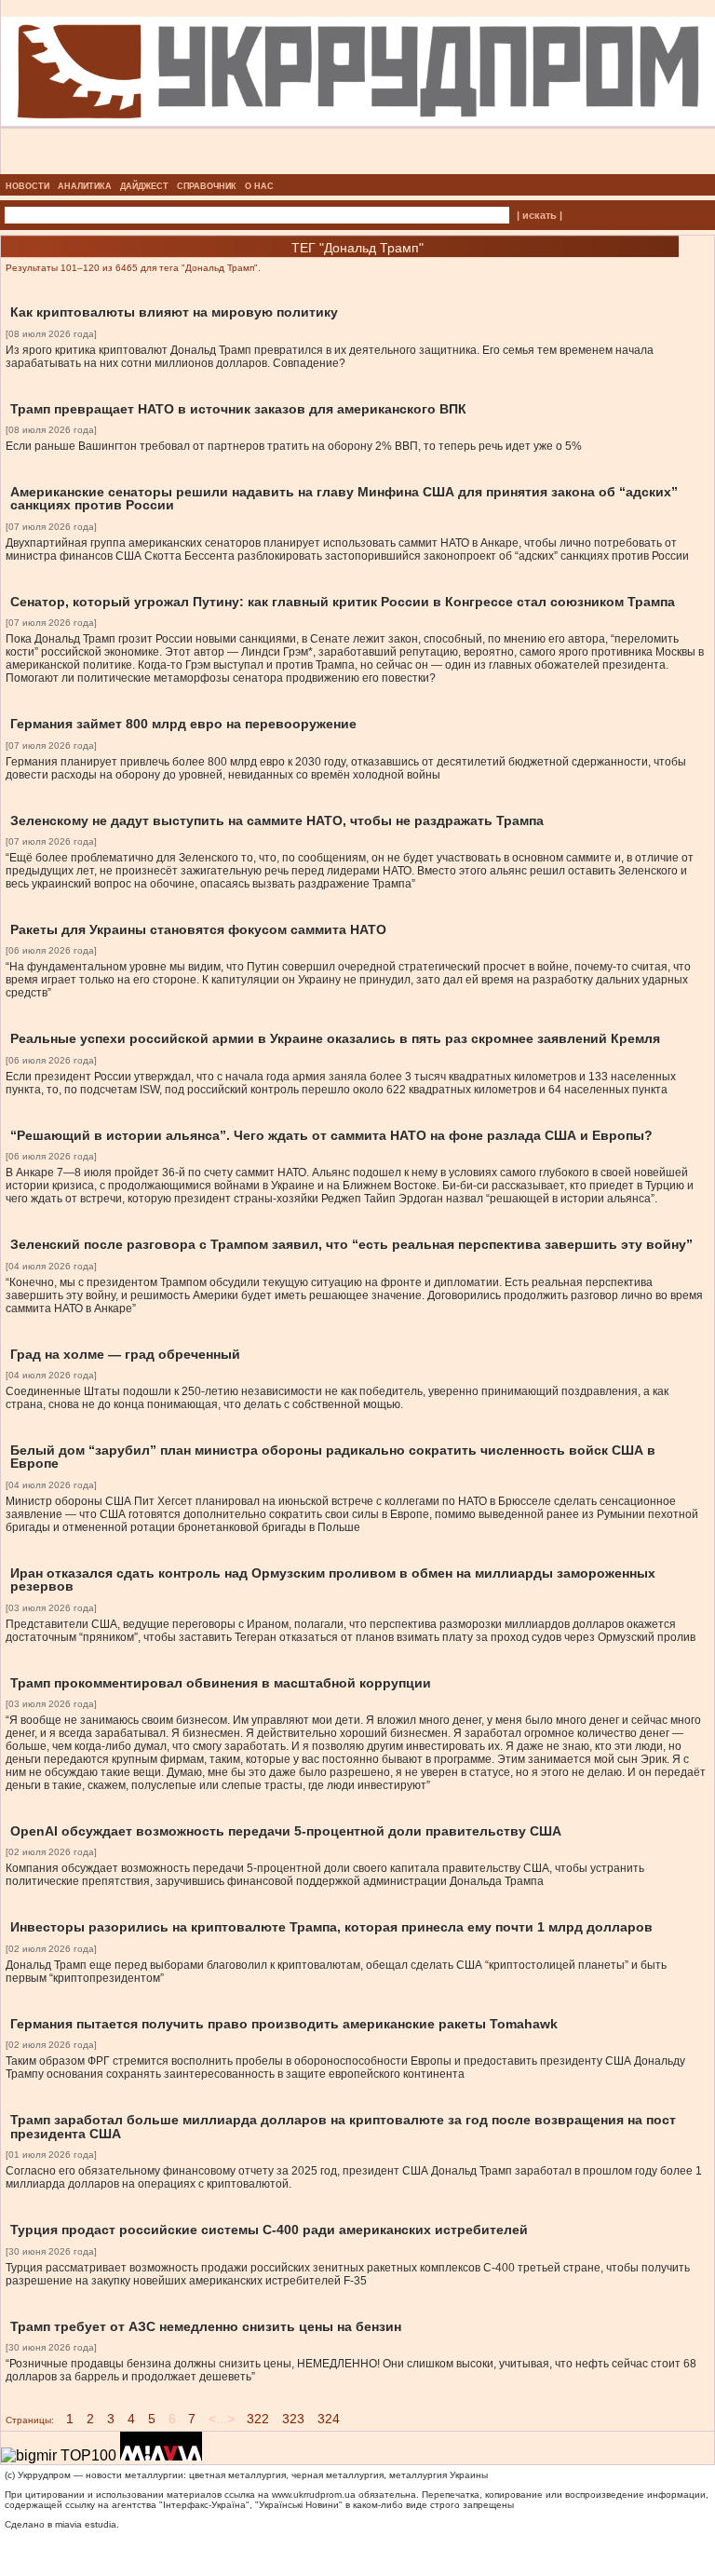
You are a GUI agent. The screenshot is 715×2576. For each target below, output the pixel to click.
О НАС (259, 186)
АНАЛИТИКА (85, 186)
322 (258, 2419)
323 (293, 2419)
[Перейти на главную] (358, 169)
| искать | (540, 215)
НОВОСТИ (27, 186)
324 (329, 2419)
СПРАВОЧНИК (207, 186)
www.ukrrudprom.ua (314, 2495)
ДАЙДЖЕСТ (144, 186)
